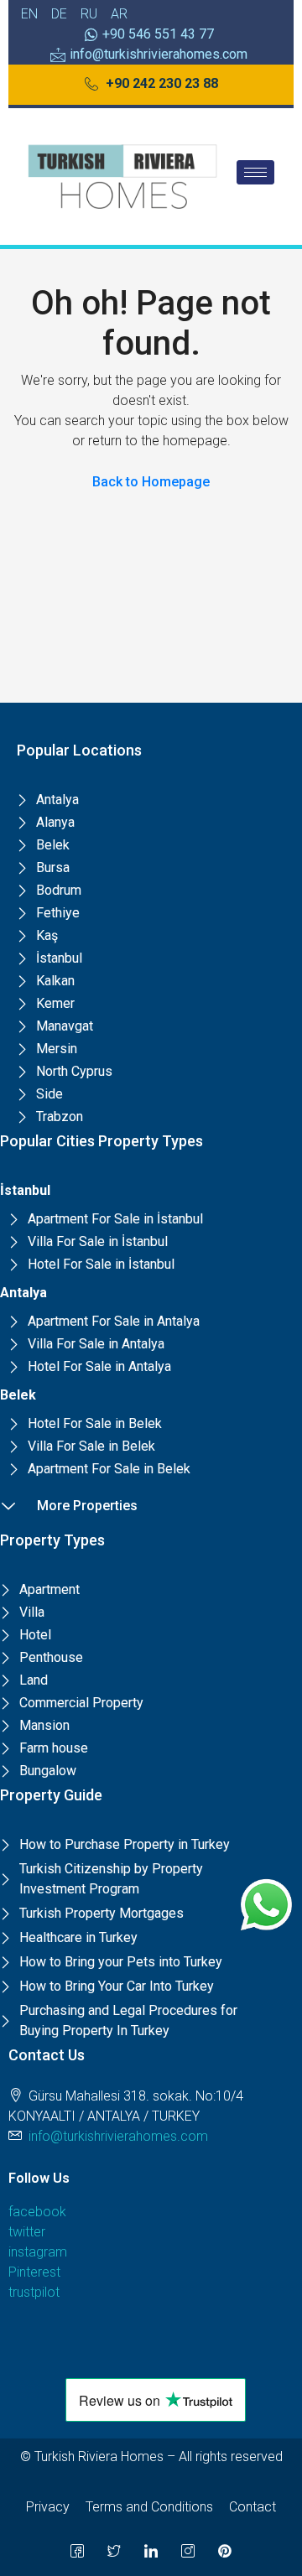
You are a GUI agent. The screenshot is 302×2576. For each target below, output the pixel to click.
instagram (38, 2252)
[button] (151, 85)
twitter (27, 2232)
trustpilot (34, 2292)
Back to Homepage (151, 482)
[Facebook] (77, 2551)
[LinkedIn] (151, 2551)
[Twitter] (114, 2551)
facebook (37, 2212)
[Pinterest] (225, 2551)
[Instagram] (188, 2551)
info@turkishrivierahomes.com (118, 2136)
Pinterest (34, 2272)
